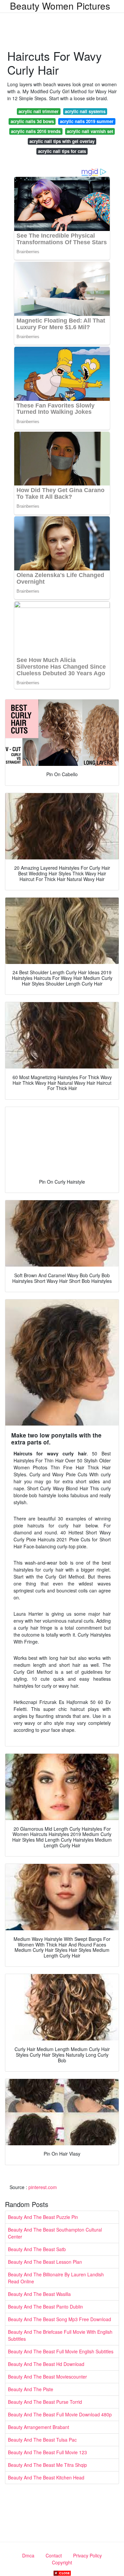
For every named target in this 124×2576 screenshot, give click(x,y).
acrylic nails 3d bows (32, 121)
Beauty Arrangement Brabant (39, 2427)
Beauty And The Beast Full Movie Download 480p (60, 2414)
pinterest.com (43, 2187)
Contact (54, 2555)
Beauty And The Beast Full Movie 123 (47, 2452)
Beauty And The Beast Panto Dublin (45, 2307)
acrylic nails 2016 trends (36, 131)
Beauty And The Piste (31, 2389)
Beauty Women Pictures (60, 6)
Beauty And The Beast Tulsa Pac (42, 2440)
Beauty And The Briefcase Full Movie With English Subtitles (60, 2335)
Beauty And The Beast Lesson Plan (45, 2262)
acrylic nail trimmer (39, 111)
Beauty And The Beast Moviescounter (47, 2377)
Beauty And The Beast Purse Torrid (45, 2402)
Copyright (62, 2562)
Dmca (28, 2555)
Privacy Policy (87, 2555)
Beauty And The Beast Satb (37, 2249)
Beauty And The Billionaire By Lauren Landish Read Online (56, 2278)
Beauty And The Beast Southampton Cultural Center (55, 2233)
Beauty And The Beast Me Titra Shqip (47, 2465)
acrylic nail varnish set (90, 131)
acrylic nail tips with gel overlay (62, 141)
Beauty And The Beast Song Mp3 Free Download (60, 2319)
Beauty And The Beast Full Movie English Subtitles (61, 2351)
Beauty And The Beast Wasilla (39, 2294)
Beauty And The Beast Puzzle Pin (43, 2217)
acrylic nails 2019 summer (87, 121)
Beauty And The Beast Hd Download (46, 2364)
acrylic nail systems (85, 111)
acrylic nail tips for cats (62, 151)
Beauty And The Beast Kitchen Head (46, 2477)
